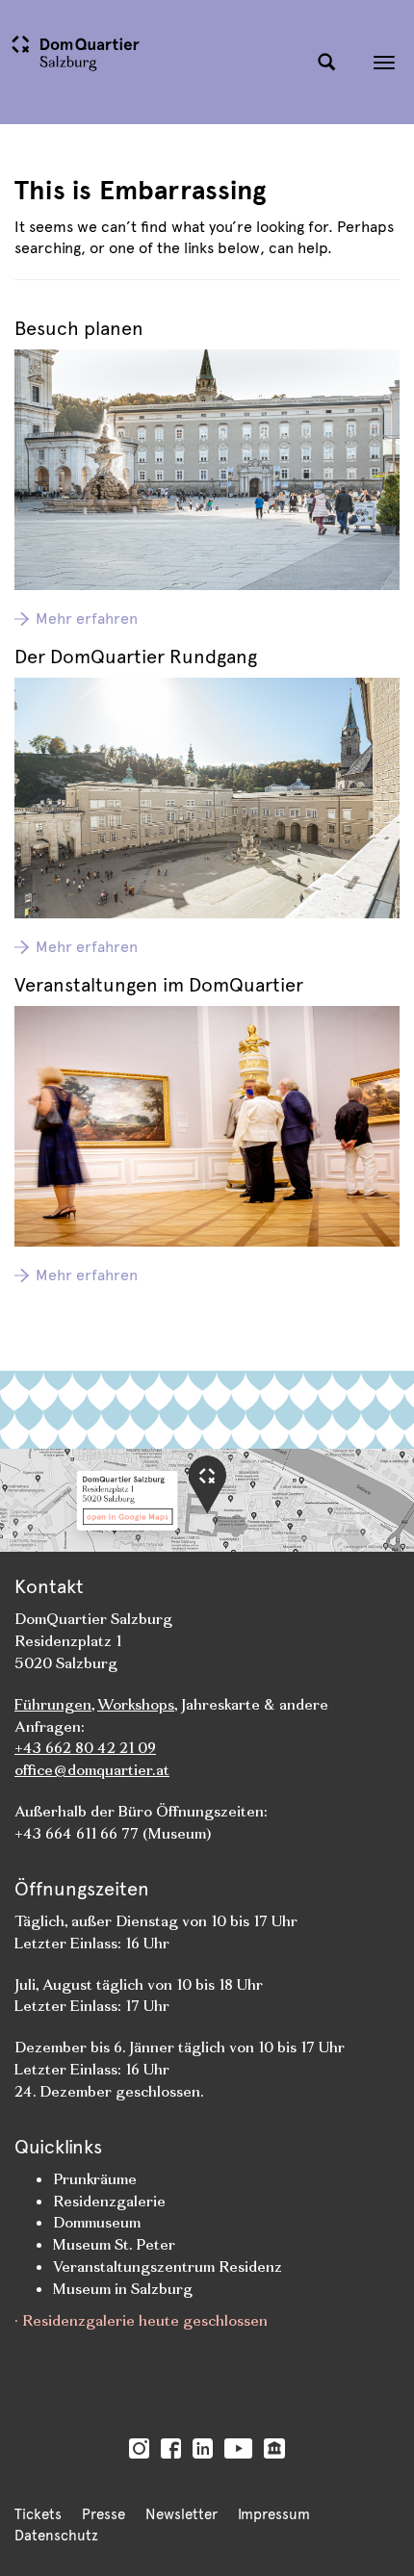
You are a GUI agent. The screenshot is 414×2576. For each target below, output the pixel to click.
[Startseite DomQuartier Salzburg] (154, 62)
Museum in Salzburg (123, 2289)
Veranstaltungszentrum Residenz (168, 2267)
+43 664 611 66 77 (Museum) (113, 1833)
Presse (103, 2514)
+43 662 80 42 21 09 (85, 1748)
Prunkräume (95, 2179)
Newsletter (181, 2514)
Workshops (136, 1704)
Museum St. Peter (114, 2244)
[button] (326, 63)
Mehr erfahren (87, 618)
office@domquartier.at (92, 1770)
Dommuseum (97, 2222)
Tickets (38, 2514)
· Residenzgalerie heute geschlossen (141, 2320)
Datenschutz (56, 2536)
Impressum (274, 2514)
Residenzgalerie (109, 2201)
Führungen (53, 1704)
